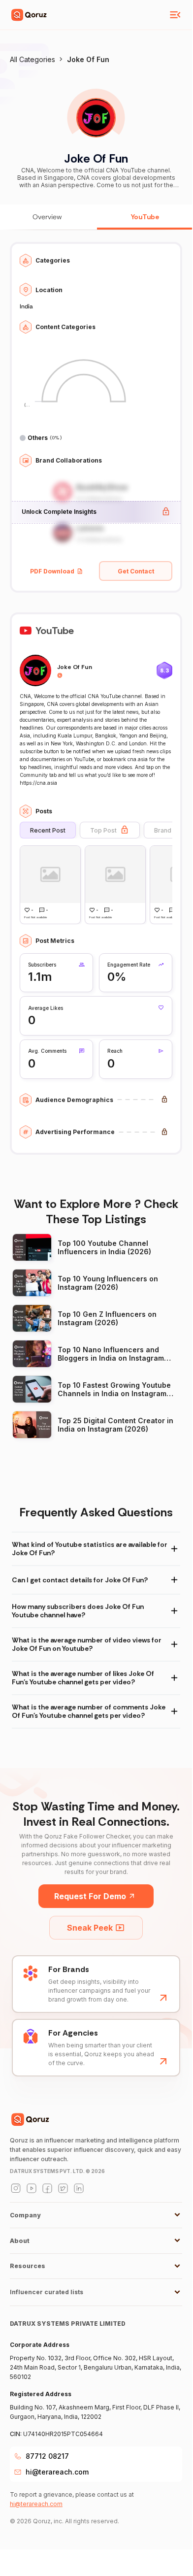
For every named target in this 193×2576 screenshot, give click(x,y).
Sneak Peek (90, 1928)
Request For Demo (90, 1896)
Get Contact (136, 571)
